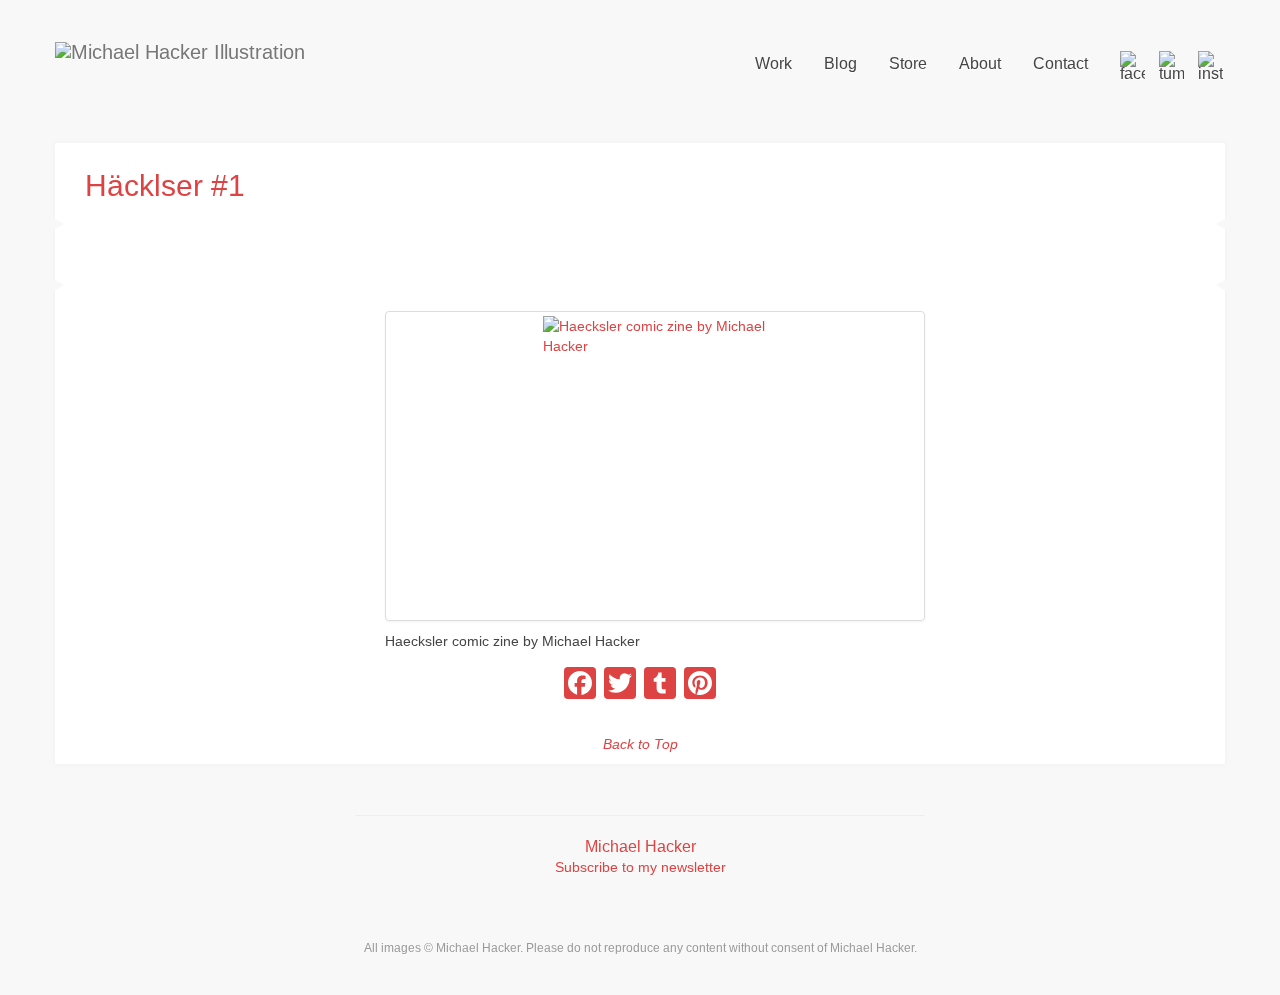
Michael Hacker (640, 846)
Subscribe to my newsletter (640, 867)
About (980, 63)
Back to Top (640, 744)
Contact (1060, 63)
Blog (840, 63)
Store (908, 63)
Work (773, 63)
